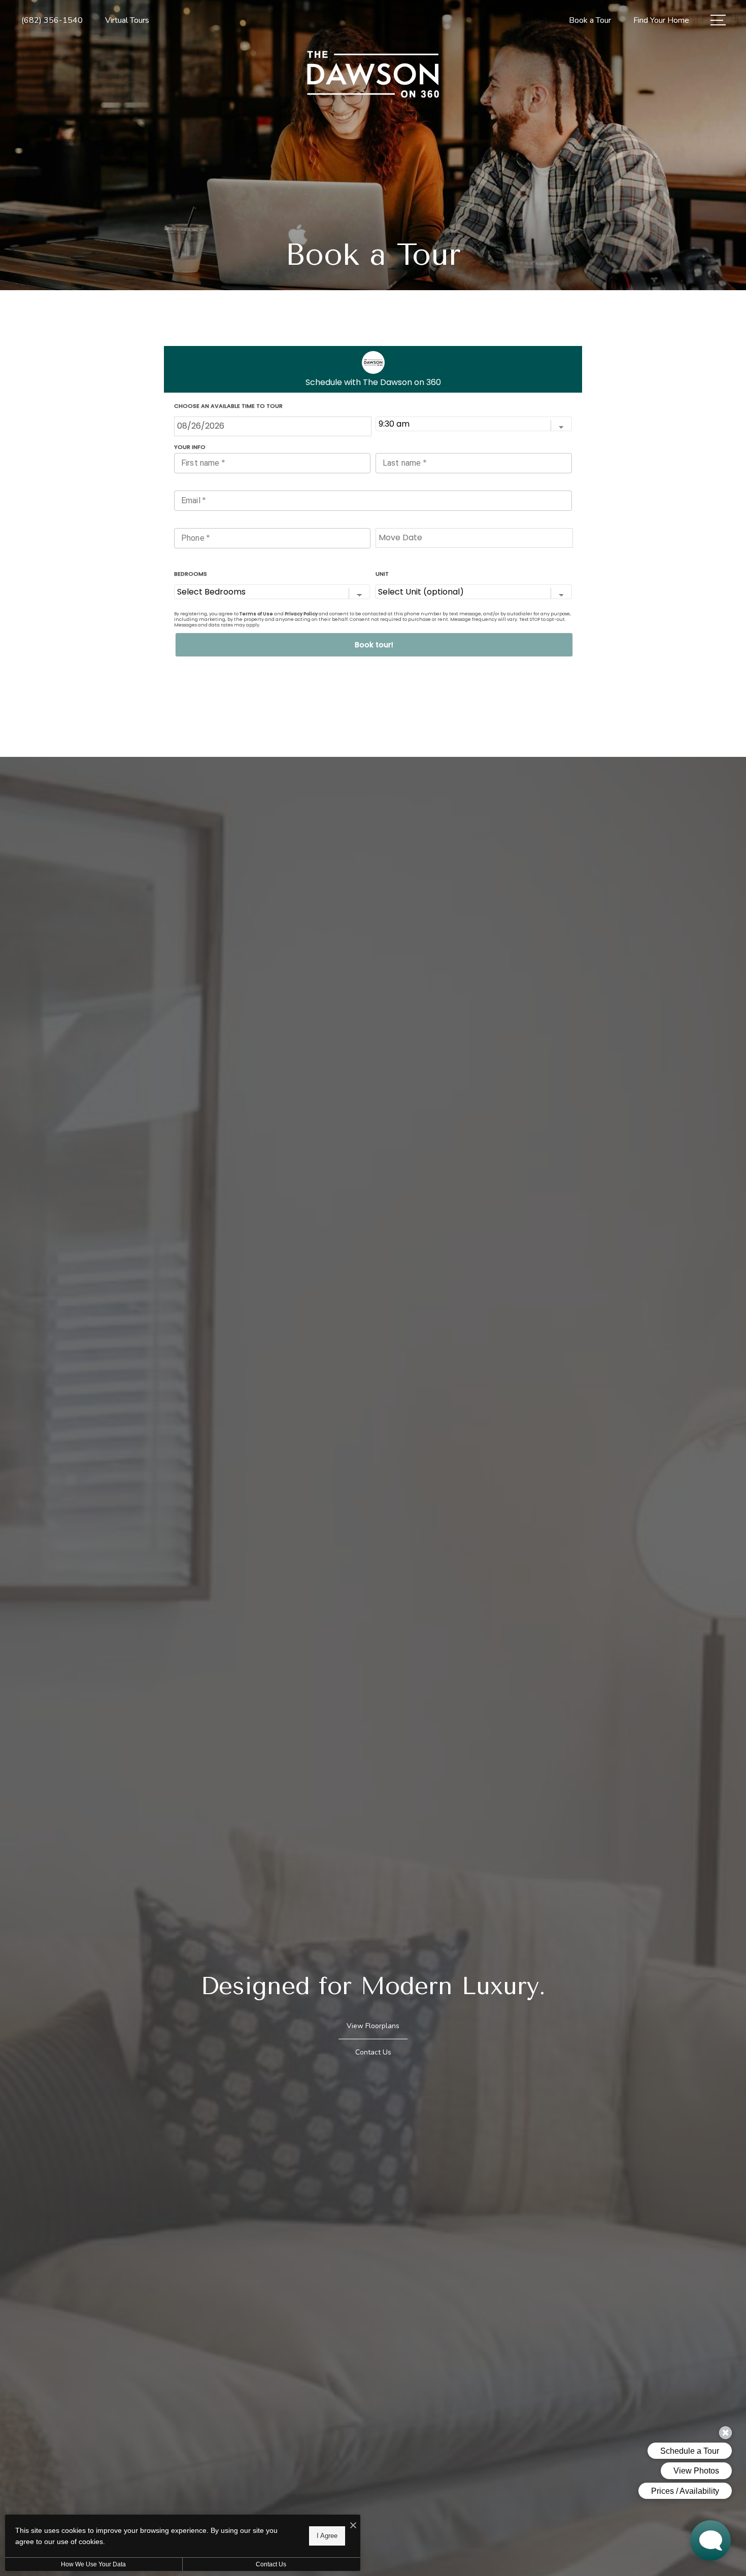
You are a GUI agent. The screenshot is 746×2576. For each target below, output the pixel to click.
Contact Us (271, 2564)
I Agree (327, 2536)
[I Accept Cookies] (353, 2526)
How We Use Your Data (93, 2564)
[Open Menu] (718, 20)
